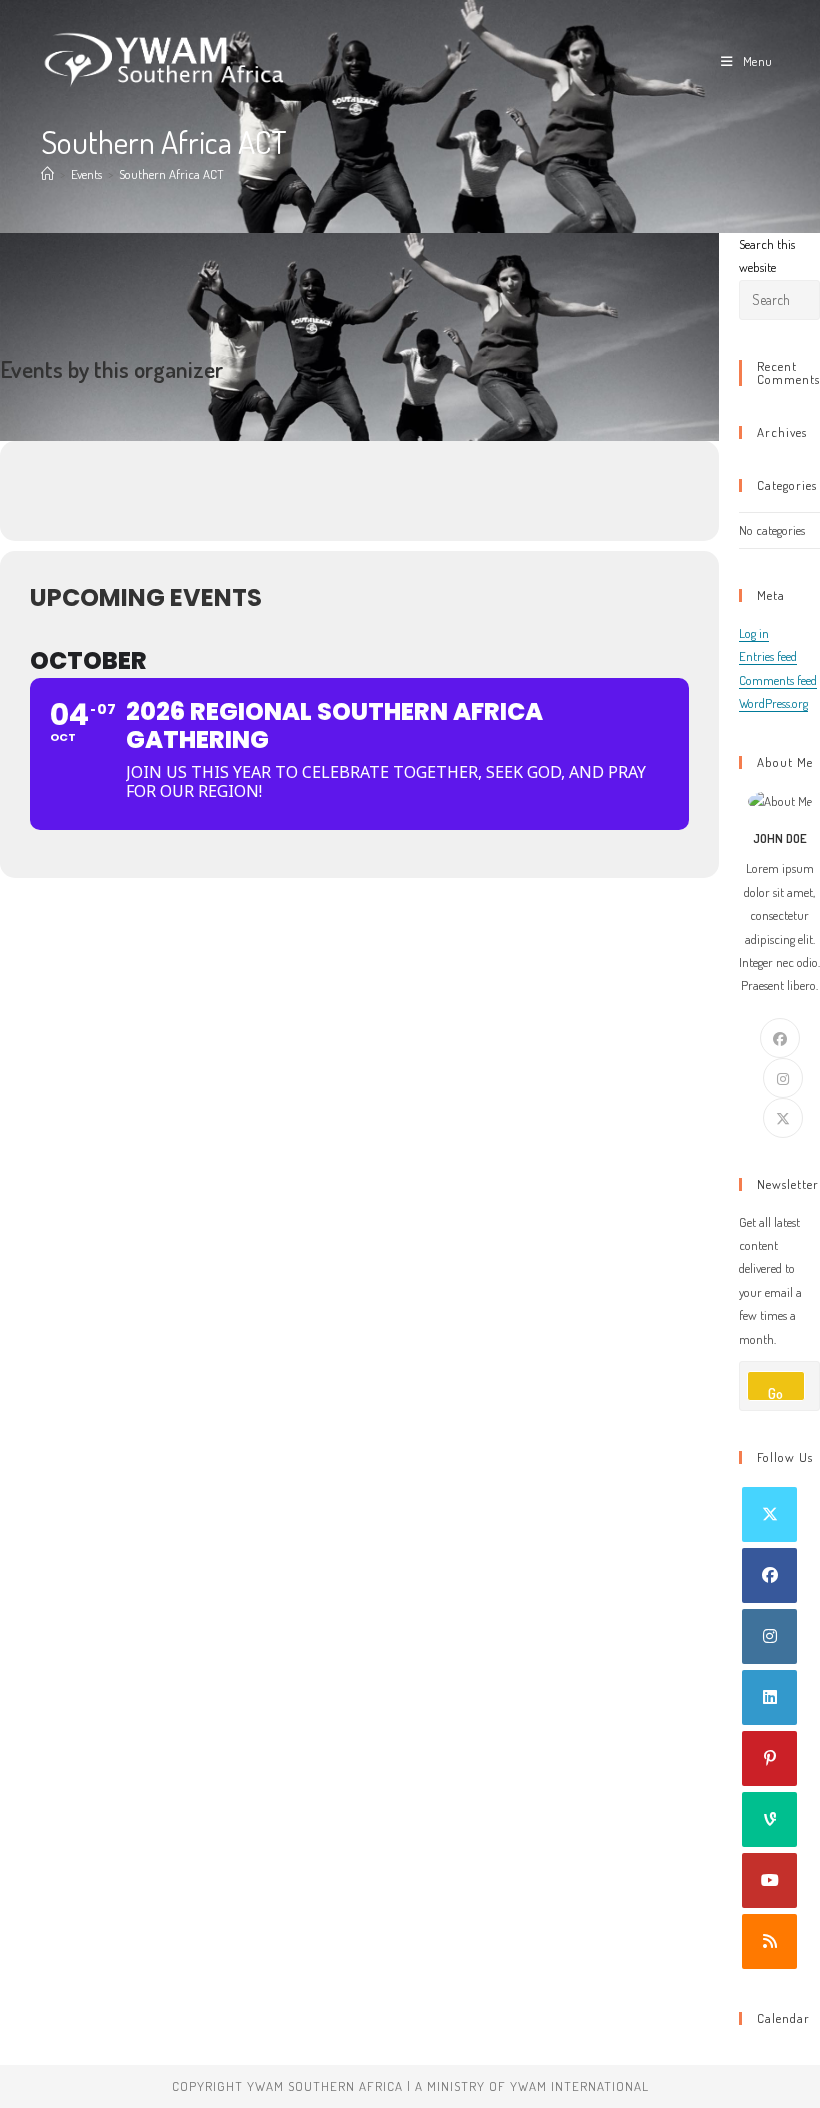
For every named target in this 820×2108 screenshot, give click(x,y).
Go (776, 1393)
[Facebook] (780, 1038)
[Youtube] (769, 1880)
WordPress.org (773, 703)
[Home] (47, 174)
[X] (783, 1118)
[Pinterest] (769, 1758)
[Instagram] (783, 1078)
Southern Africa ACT (171, 174)
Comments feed (778, 680)
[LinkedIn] (769, 1697)
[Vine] (769, 1819)
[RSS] (769, 1941)
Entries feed (768, 656)
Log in (754, 633)
